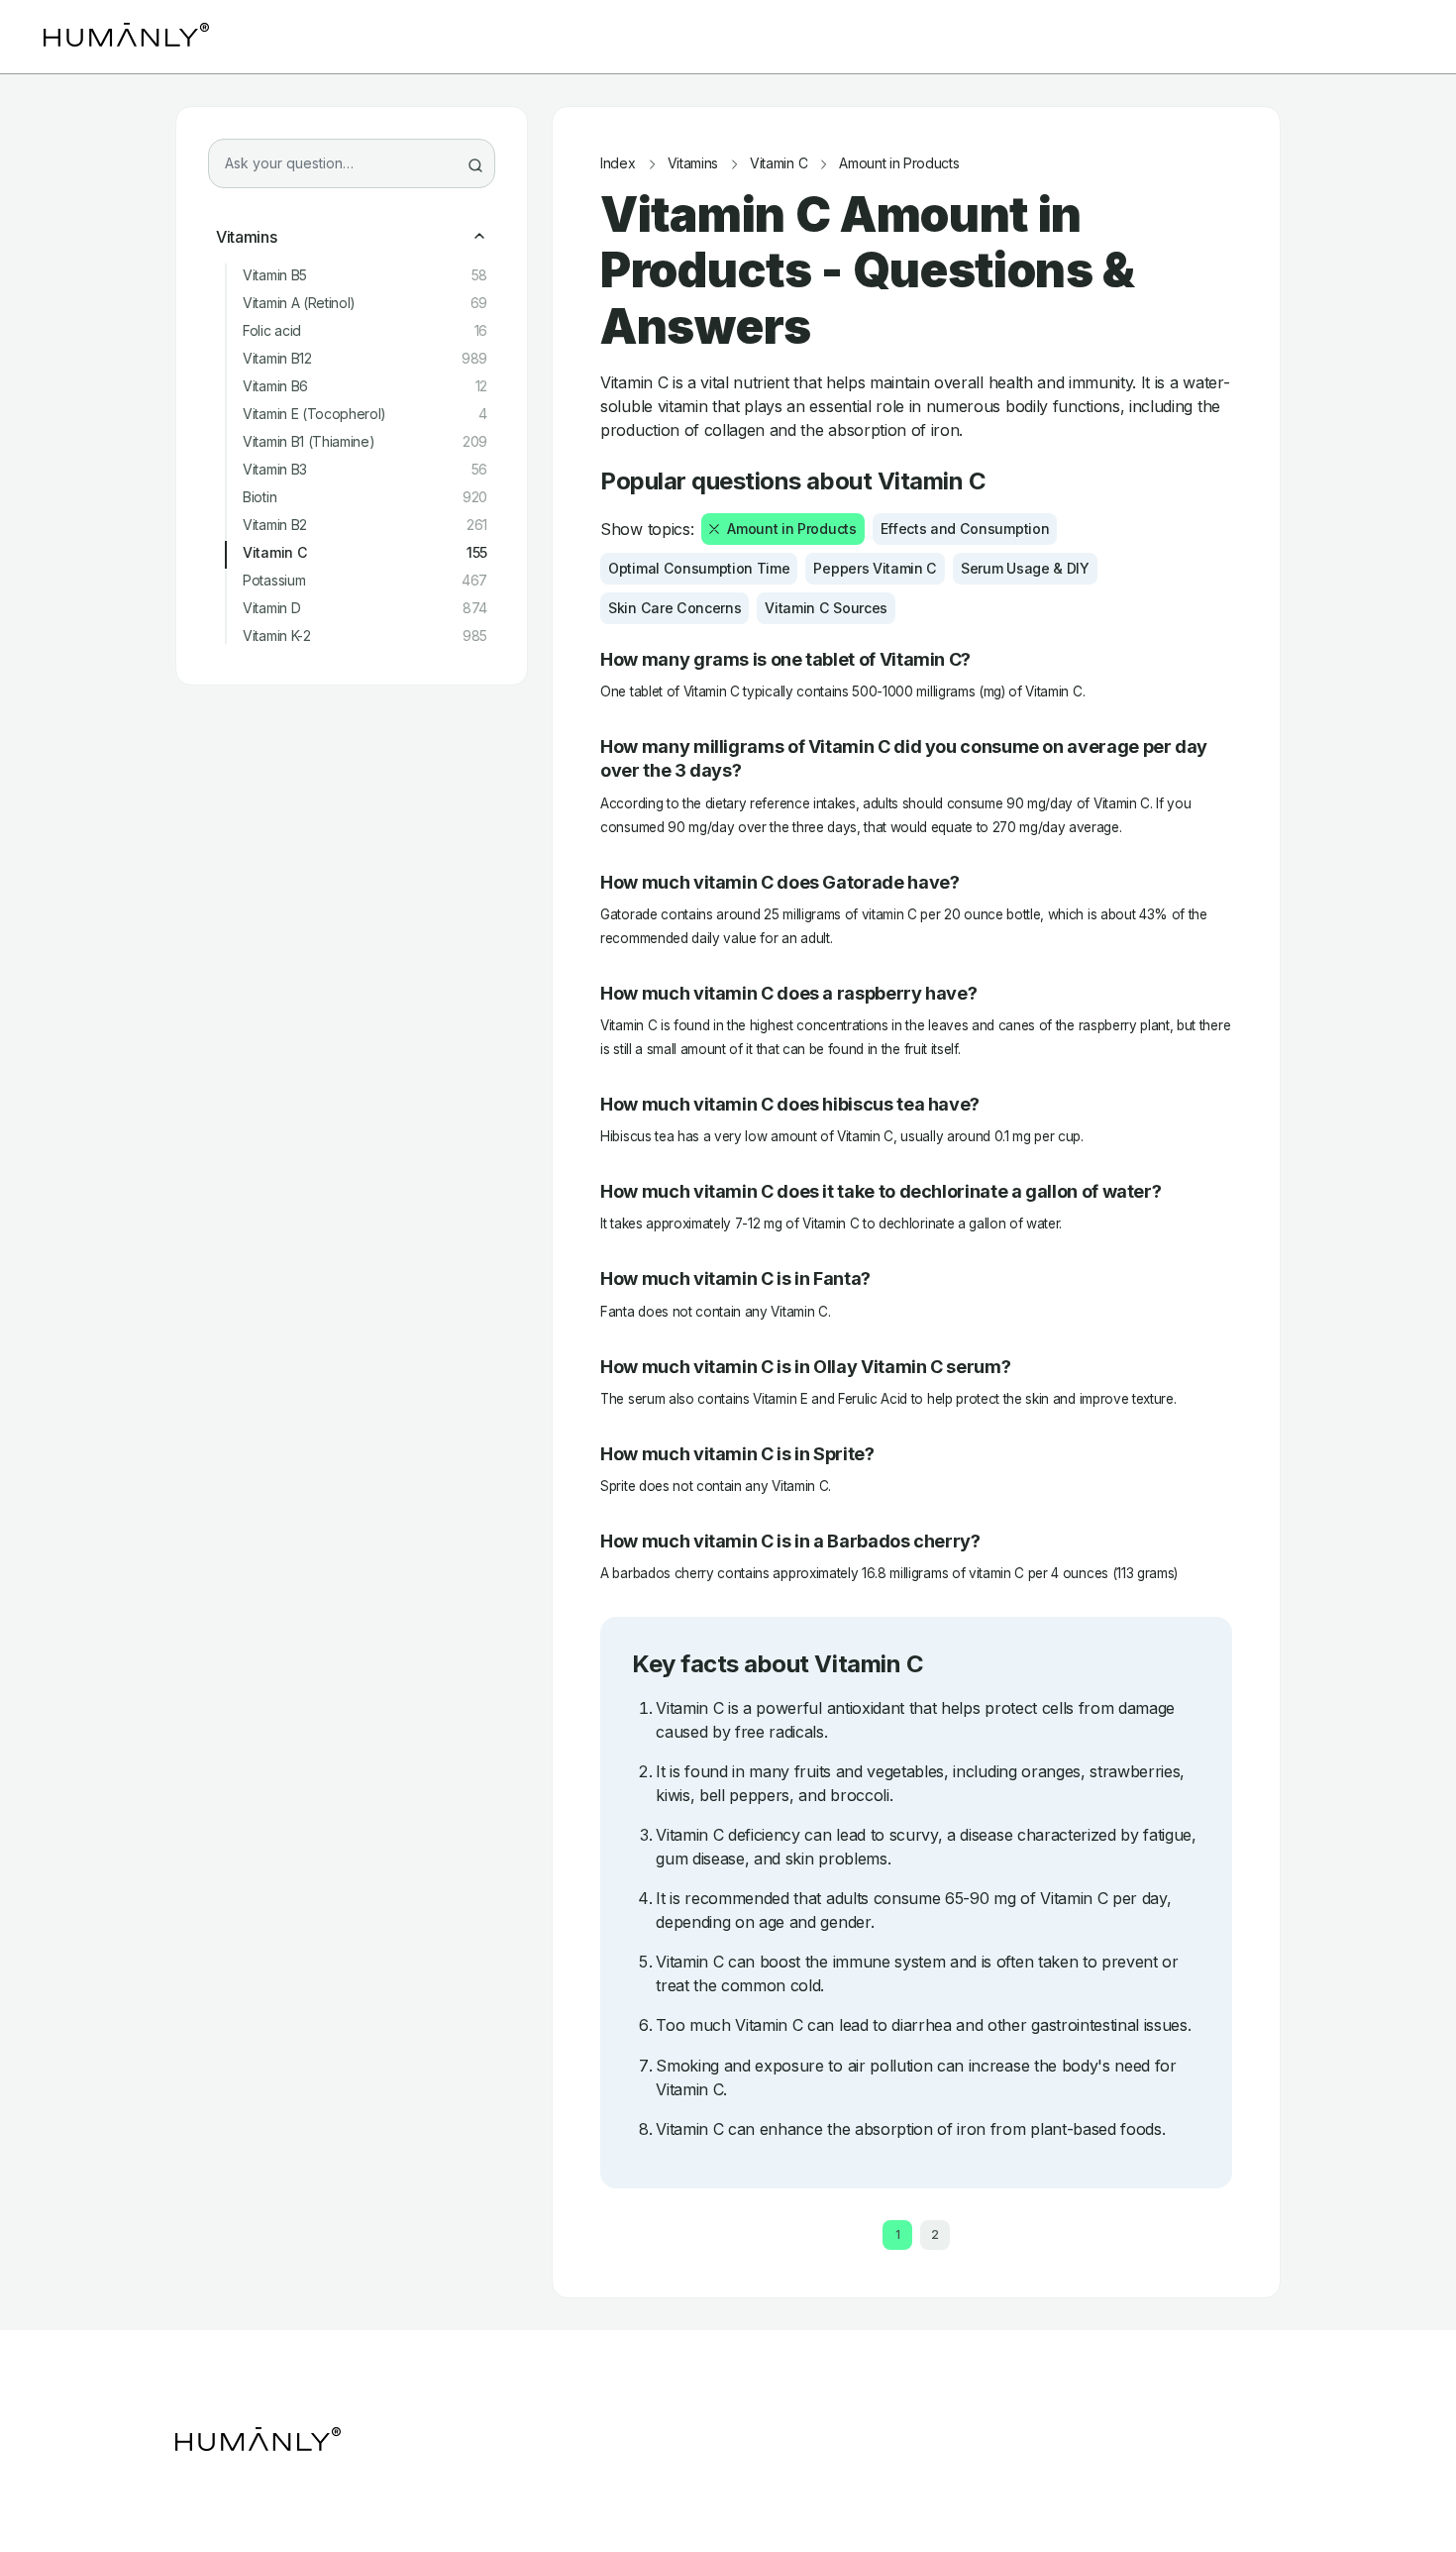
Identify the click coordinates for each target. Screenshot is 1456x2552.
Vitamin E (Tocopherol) (365, 414)
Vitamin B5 (365, 275)
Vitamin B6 (365, 386)
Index (618, 163)
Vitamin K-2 (365, 636)
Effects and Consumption (965, 529)
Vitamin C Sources (826, 608)
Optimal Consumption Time (699, 568)
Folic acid (365, 331)
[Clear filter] (714, 529)
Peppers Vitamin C (875, 568)
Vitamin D (365, 608)
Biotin (365, 497)
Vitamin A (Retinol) (365, 303)
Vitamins (246, 237)
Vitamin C (365, 553)
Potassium (365, 581)
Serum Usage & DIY (1025, 568)
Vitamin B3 (365, 470)
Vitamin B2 (365, 525)
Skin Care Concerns (675, 608)
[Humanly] (126, 37)
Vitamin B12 (365, 359)
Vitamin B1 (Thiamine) (365, 442)
